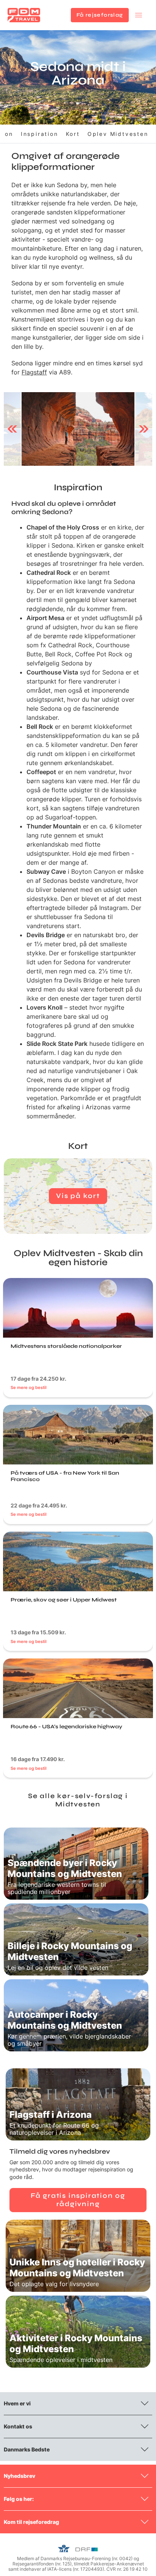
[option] (78, 429)
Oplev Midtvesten (118, 134)
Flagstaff (34, 372)
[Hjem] (24, 15)
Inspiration (40, 134)
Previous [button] (12, 429)
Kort (73, 134)
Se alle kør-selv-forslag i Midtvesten (78, 1800)
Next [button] (144, 429)
